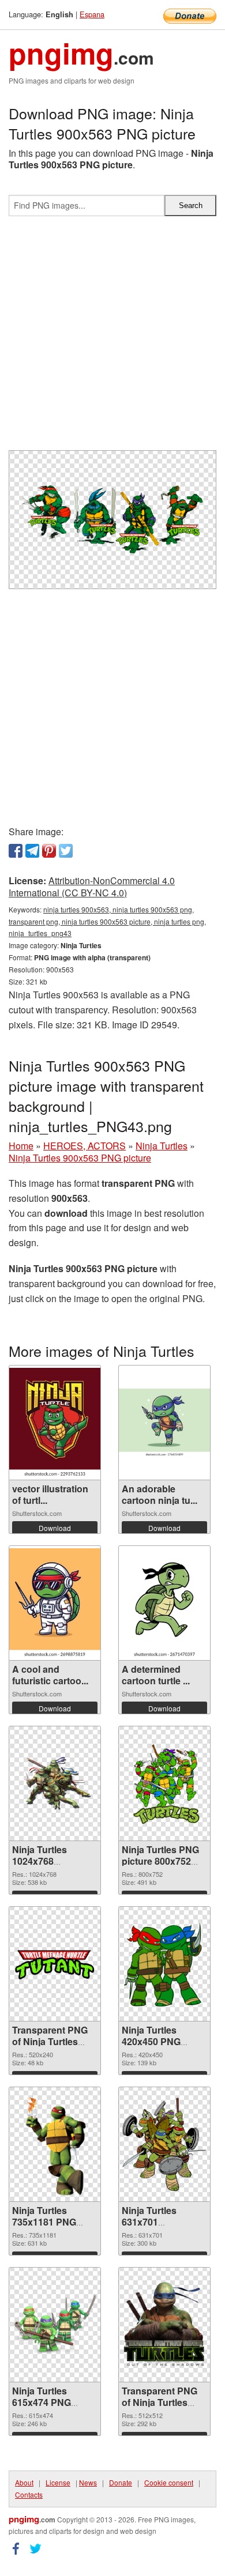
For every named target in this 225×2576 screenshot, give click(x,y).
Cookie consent (169, 2482)
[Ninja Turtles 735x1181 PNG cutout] (55, 2144)
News (88, 2482)
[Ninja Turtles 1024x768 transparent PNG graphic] (55, 1783)
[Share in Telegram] (32, 851)
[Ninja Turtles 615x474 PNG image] (55, 2325)
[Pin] (49, 851)
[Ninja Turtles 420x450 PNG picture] (164, 1964)
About (24, 2482)
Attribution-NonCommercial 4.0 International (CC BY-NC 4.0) (92, 887)
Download (55, 1528)
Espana (92, 14)
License (58, 2482)
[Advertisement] (112, 338)
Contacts (29, 2494)
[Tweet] (66, 851)
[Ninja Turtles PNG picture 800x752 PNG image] (164, 1783)
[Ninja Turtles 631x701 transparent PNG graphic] (164, 2144)
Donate (121, 2482)
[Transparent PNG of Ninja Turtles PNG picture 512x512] (164, 2325)
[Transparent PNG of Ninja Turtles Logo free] (55, 1964)
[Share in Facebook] (16, 851)
